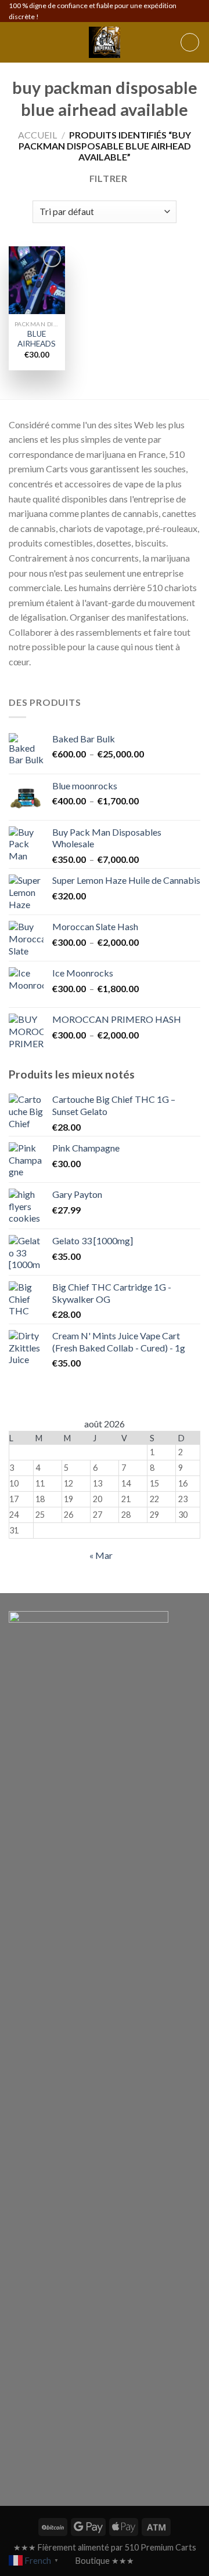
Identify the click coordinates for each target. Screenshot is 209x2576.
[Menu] (16, 43)
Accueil (37, 135)
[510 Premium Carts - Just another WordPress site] (105, 42)
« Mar (101, 1555)
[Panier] (190, 42)
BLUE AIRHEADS (37, 339)
